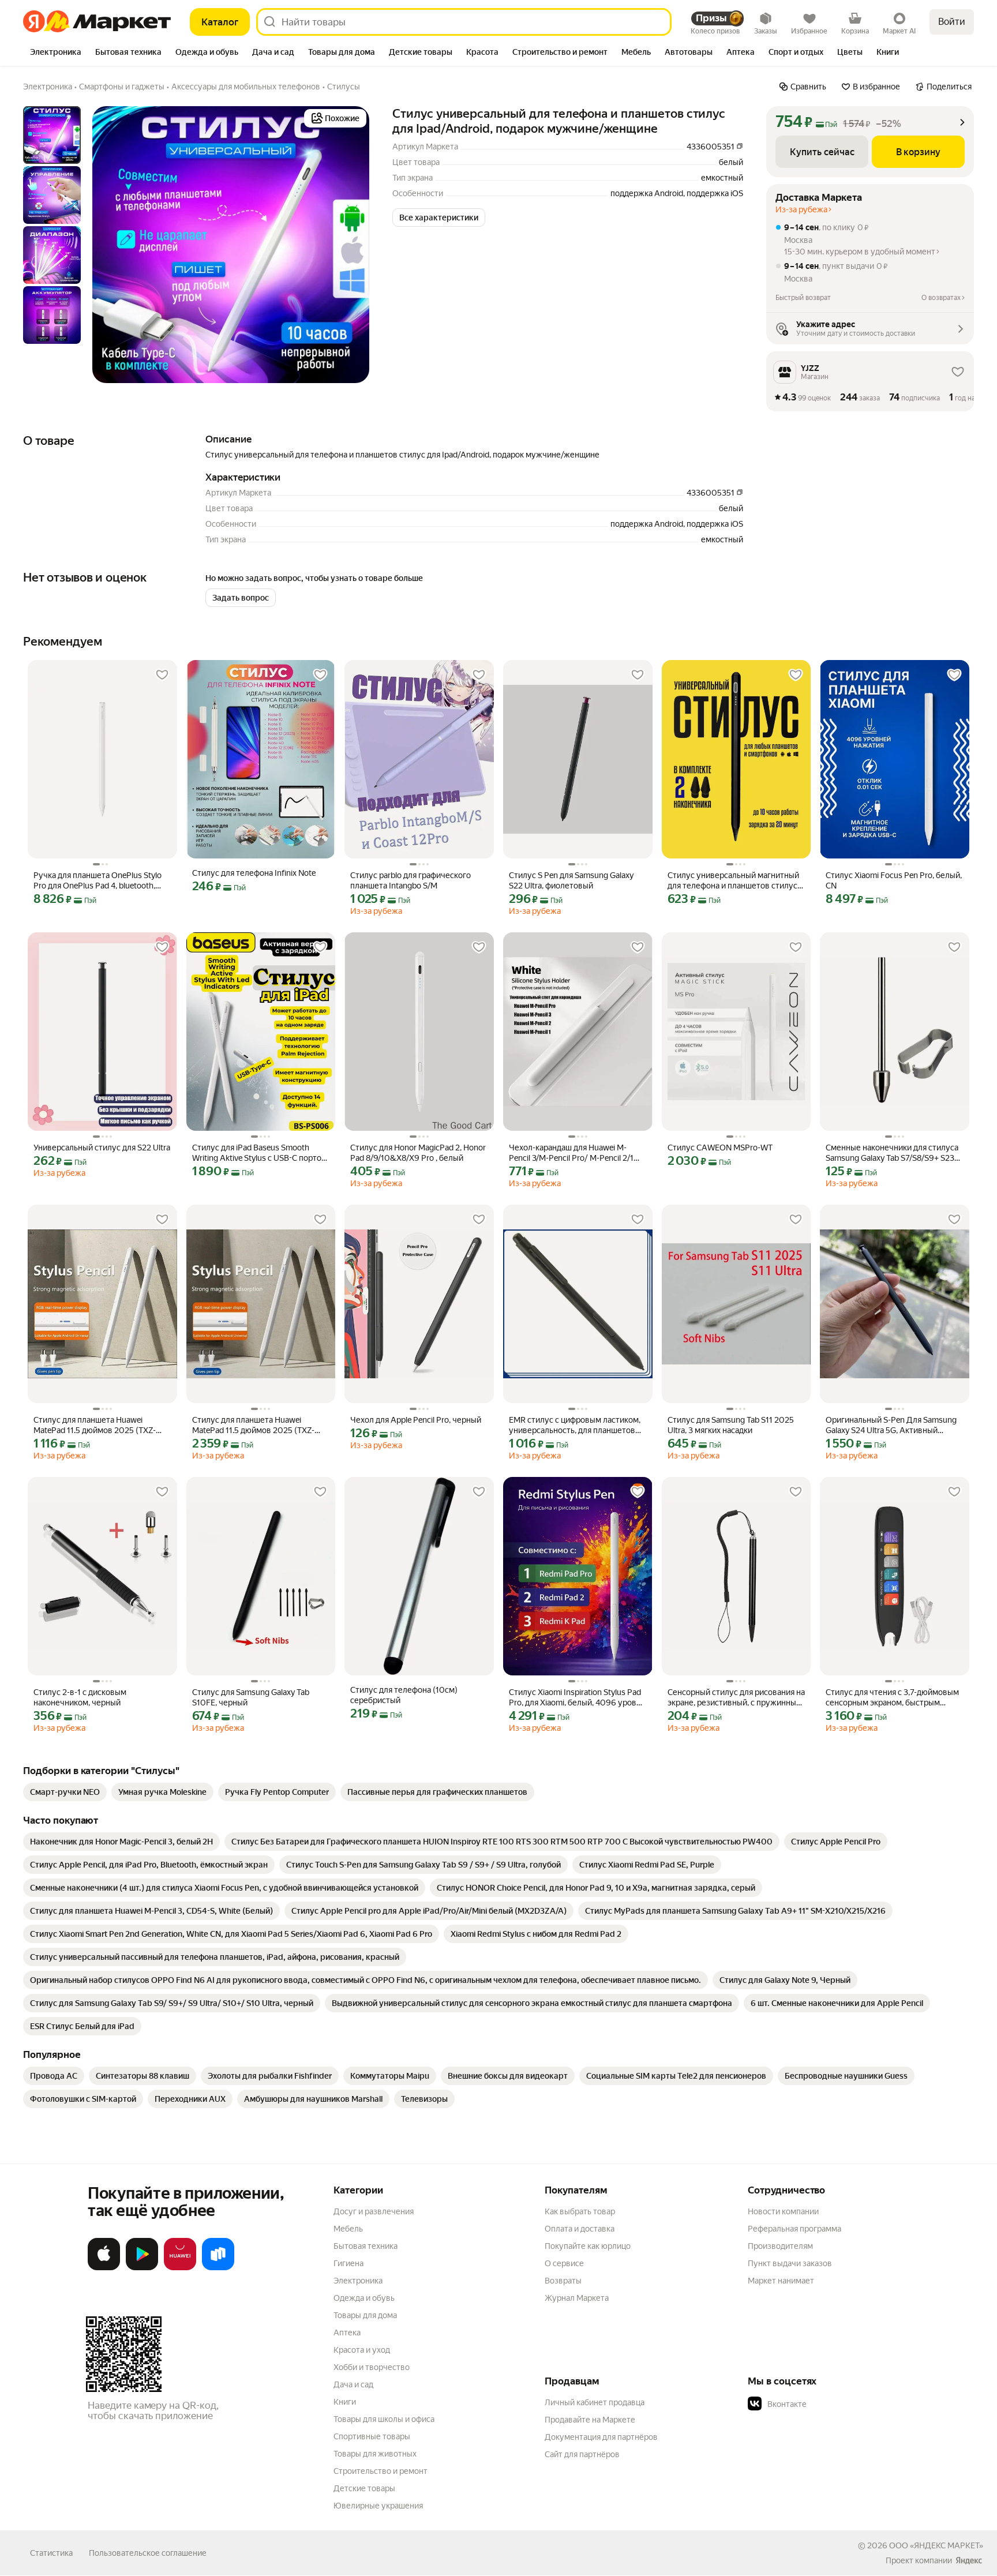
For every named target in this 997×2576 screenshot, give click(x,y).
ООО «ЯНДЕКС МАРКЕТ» (936, 2545)
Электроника (358, 2281)
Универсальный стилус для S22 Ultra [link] (102, 1148)
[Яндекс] (969, 2560)
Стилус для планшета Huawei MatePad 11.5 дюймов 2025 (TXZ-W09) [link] (95, 1425)
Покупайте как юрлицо (588, 2246)
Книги (345, 2402)
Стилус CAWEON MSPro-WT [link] (720, 1148)
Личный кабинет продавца (595, 2402)
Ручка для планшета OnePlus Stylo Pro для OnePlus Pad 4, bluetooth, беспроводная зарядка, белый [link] (98, 881)
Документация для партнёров (601, 2437)
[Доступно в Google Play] (142, 2268)
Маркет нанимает (781, 2281)
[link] (65, 1792)
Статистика (51, 2553)
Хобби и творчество (372, 2367)
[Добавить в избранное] (162, 675)
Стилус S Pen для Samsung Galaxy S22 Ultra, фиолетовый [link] (571, 880)
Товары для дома (365, 2315)
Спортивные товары (372, 2436)
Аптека (347, 2333)
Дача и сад (353, 2384)
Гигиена (348, 2263)
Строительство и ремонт (381, 2471)
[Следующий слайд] (351, 245)
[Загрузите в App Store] (104, 2268)
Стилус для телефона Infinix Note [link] (254, 873)
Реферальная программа (794, 2229)
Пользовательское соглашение (148, 2553)
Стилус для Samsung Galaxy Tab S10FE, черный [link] (251, 1697)
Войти (952, 22)
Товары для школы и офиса (384, 2419)
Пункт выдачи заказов (790, 2263)
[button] (439, 218)
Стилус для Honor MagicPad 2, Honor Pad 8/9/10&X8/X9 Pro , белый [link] (418, 1153)
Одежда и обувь (364, 2298)
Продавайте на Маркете (590, 2420)
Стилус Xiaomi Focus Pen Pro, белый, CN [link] (894, 880)
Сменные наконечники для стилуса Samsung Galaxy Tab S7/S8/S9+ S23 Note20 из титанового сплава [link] (892, 1153)
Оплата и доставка (580, 2229)
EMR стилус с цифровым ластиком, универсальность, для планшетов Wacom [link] (575, 1425)
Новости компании (783, 2211)
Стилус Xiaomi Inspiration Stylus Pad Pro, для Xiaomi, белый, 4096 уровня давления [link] (577, 1698)
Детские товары (364, 2488)
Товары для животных (375, 2454)
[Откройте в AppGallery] (180, 2268)
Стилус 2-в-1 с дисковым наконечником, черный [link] (80, 1697)
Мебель (348, 2229)
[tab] (56, 53)
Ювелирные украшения (378, 2506)
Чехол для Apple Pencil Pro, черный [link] (416, 1420)
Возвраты (563, 2281)
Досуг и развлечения (374, 2211)
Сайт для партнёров (582, 2454)
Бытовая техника (366, 2246)
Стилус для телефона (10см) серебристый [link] (404, 1695)
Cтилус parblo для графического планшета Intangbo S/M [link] (411, 880)
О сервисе (564, 2263)
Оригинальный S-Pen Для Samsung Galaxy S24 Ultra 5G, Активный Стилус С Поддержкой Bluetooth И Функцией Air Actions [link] (891, 1425)
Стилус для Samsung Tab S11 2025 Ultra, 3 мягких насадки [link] (731, 1425)
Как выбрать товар (580, 2211)
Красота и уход (362, 2350)
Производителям (780, 2246)
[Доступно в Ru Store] (218, 2268)
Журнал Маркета (577, 2298)
